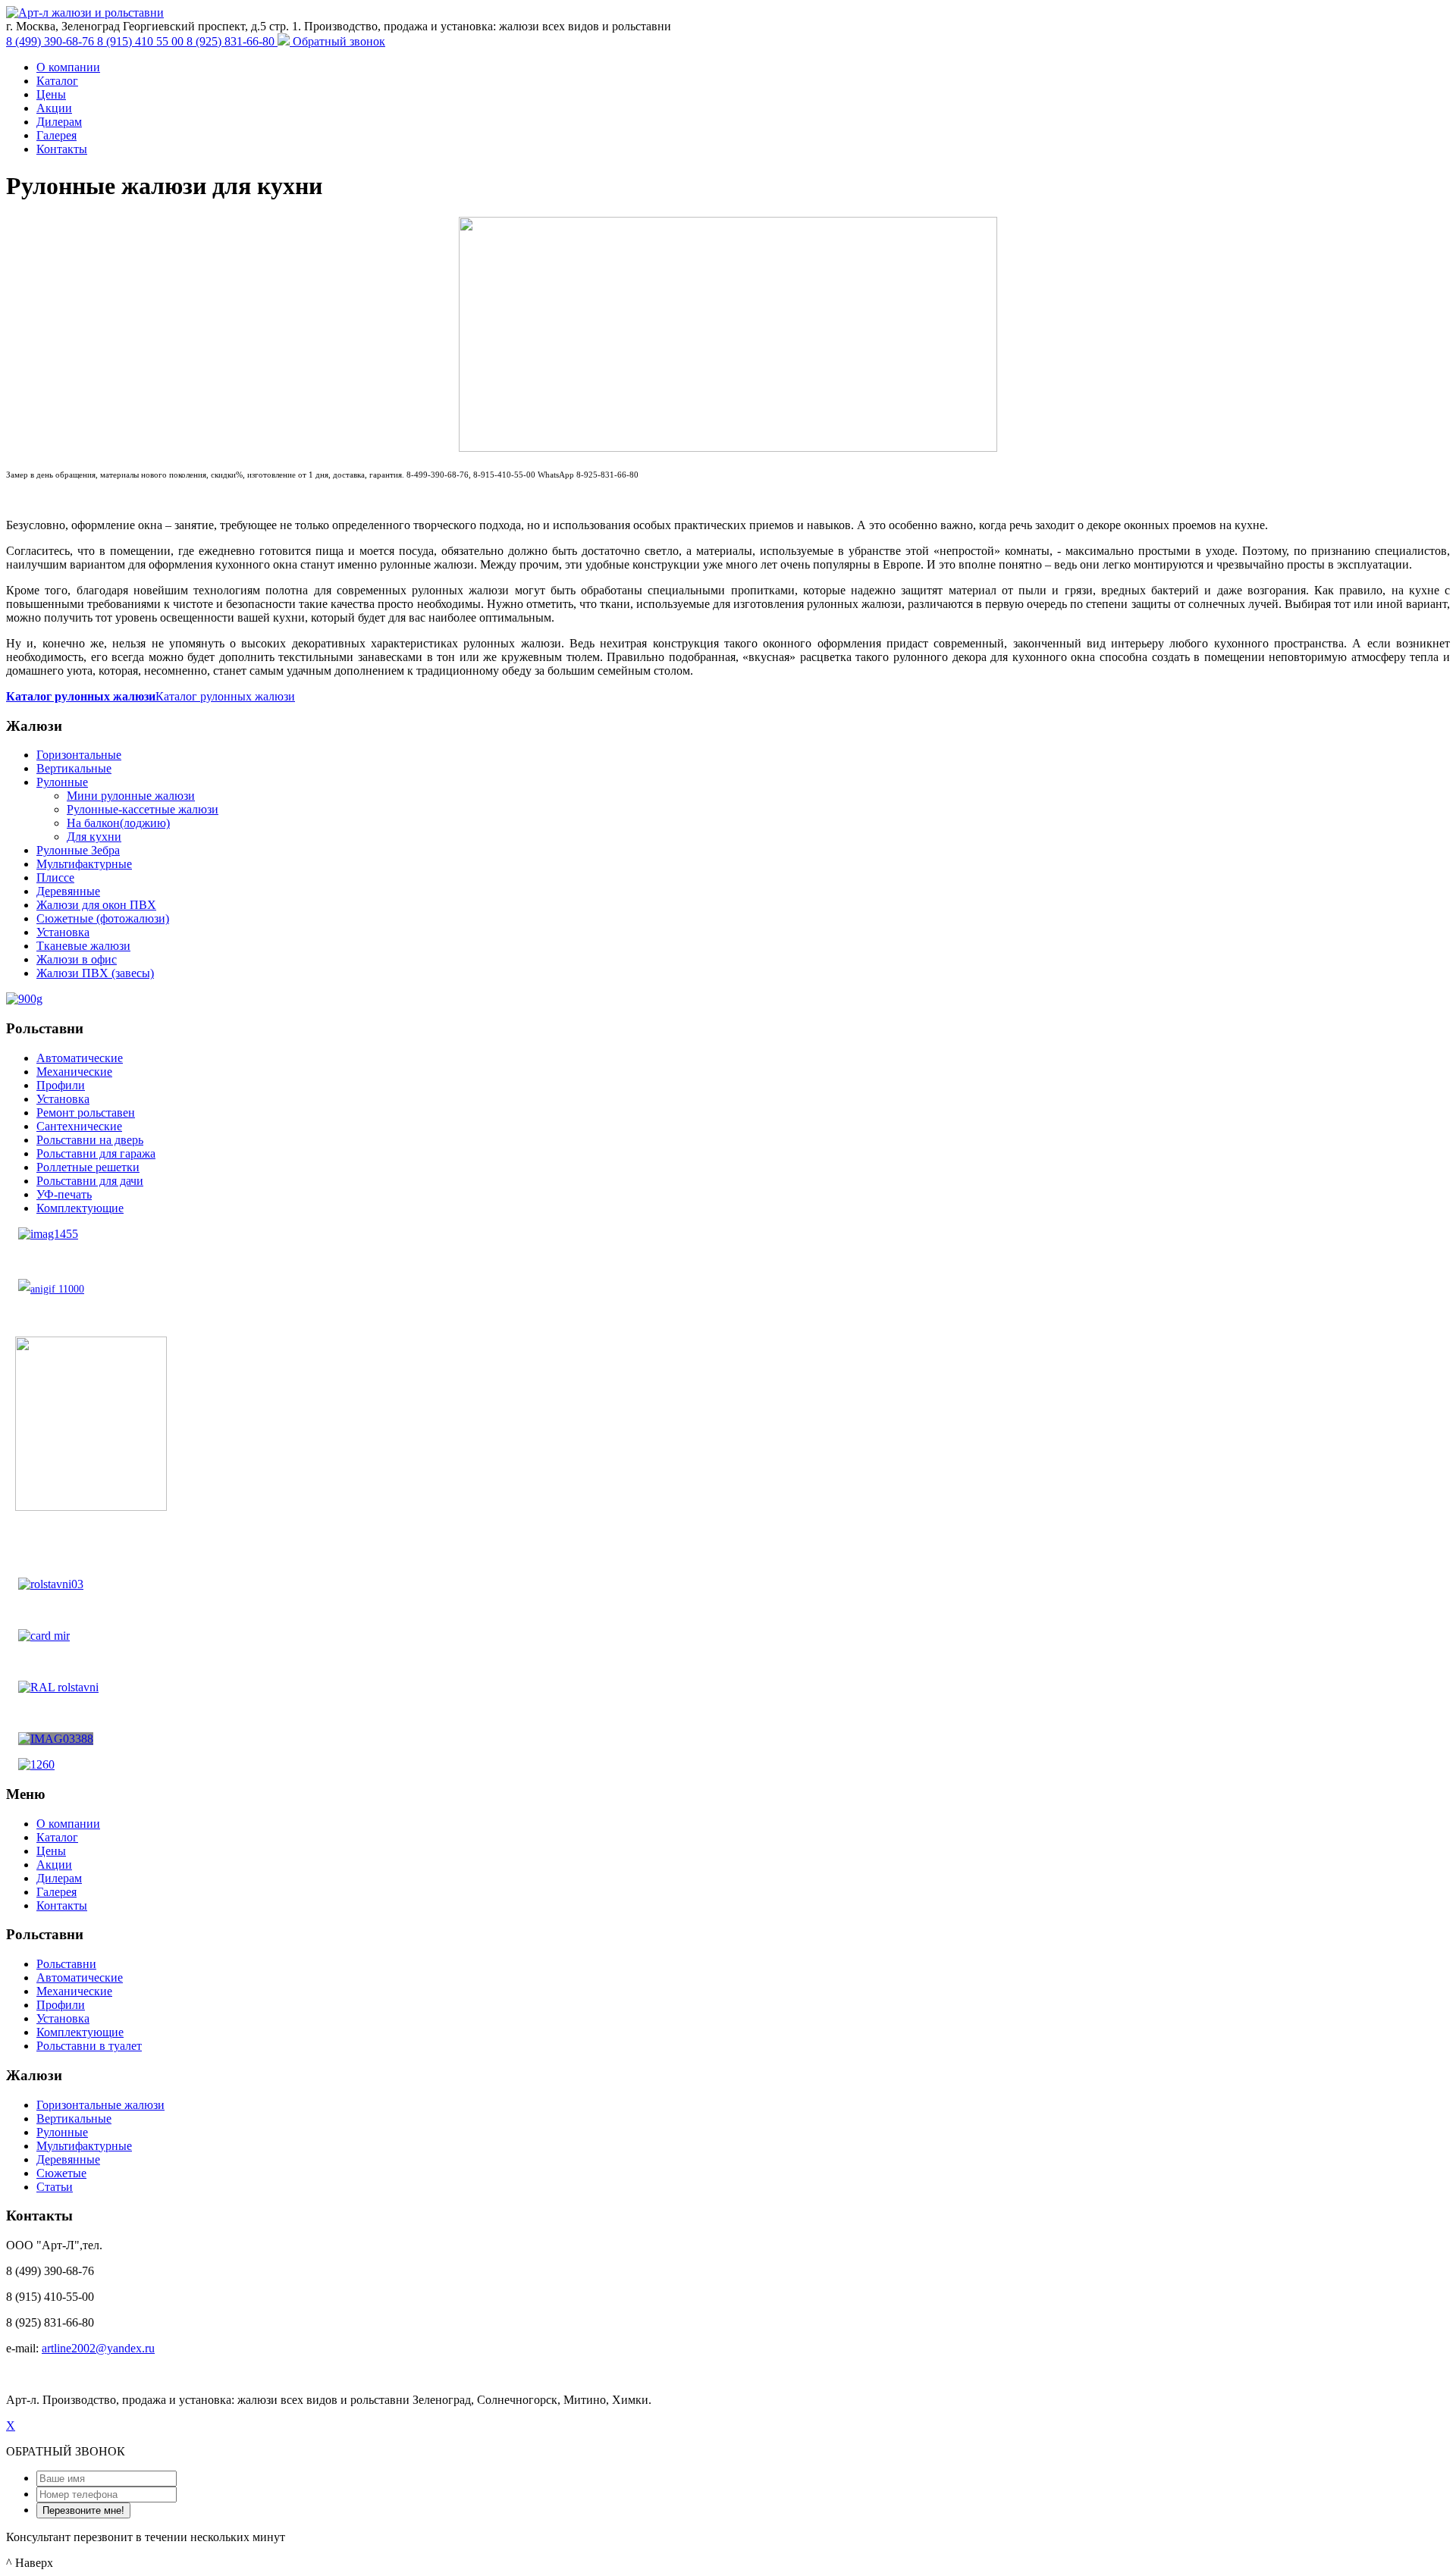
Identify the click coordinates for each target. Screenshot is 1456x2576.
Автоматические (80, 1058)
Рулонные (62, 782)
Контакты (62, 149)
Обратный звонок (339, 41)
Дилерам (59, 122)
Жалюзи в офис (77, 959)
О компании (68, 67)
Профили (61, 1085)
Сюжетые (61, 2173)
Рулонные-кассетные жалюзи (143, 809)
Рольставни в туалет (89, 2046)
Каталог (57, 81)
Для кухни (94, 837)
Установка (63, 932)
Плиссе (55, 877)
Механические (74, 1072)
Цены (51, 94)
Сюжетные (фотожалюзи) (103, 918)
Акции (54, 108)
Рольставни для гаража (96, 1153)
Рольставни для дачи (90, 1181)
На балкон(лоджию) (118, 823)
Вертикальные (74, 768)
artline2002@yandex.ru (98, 2348)
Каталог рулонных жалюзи (225, 696)
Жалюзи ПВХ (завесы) (95, 973)
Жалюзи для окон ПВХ (96, 905)
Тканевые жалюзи (83, 946)
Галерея (56, 135)
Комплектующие (80, 1208)
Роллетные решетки (88, 1167)
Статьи (55, 2187)
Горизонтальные (79, 755)
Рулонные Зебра (78, 850)
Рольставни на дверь (90, 1140)
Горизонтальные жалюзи (100, 2105)
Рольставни (66, 1964)
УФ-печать (64, 1194)
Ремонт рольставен (86, 1113)
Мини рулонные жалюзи (131, 796)
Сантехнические (79, 1126)
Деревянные (68, 891)
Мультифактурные (84, 864)
